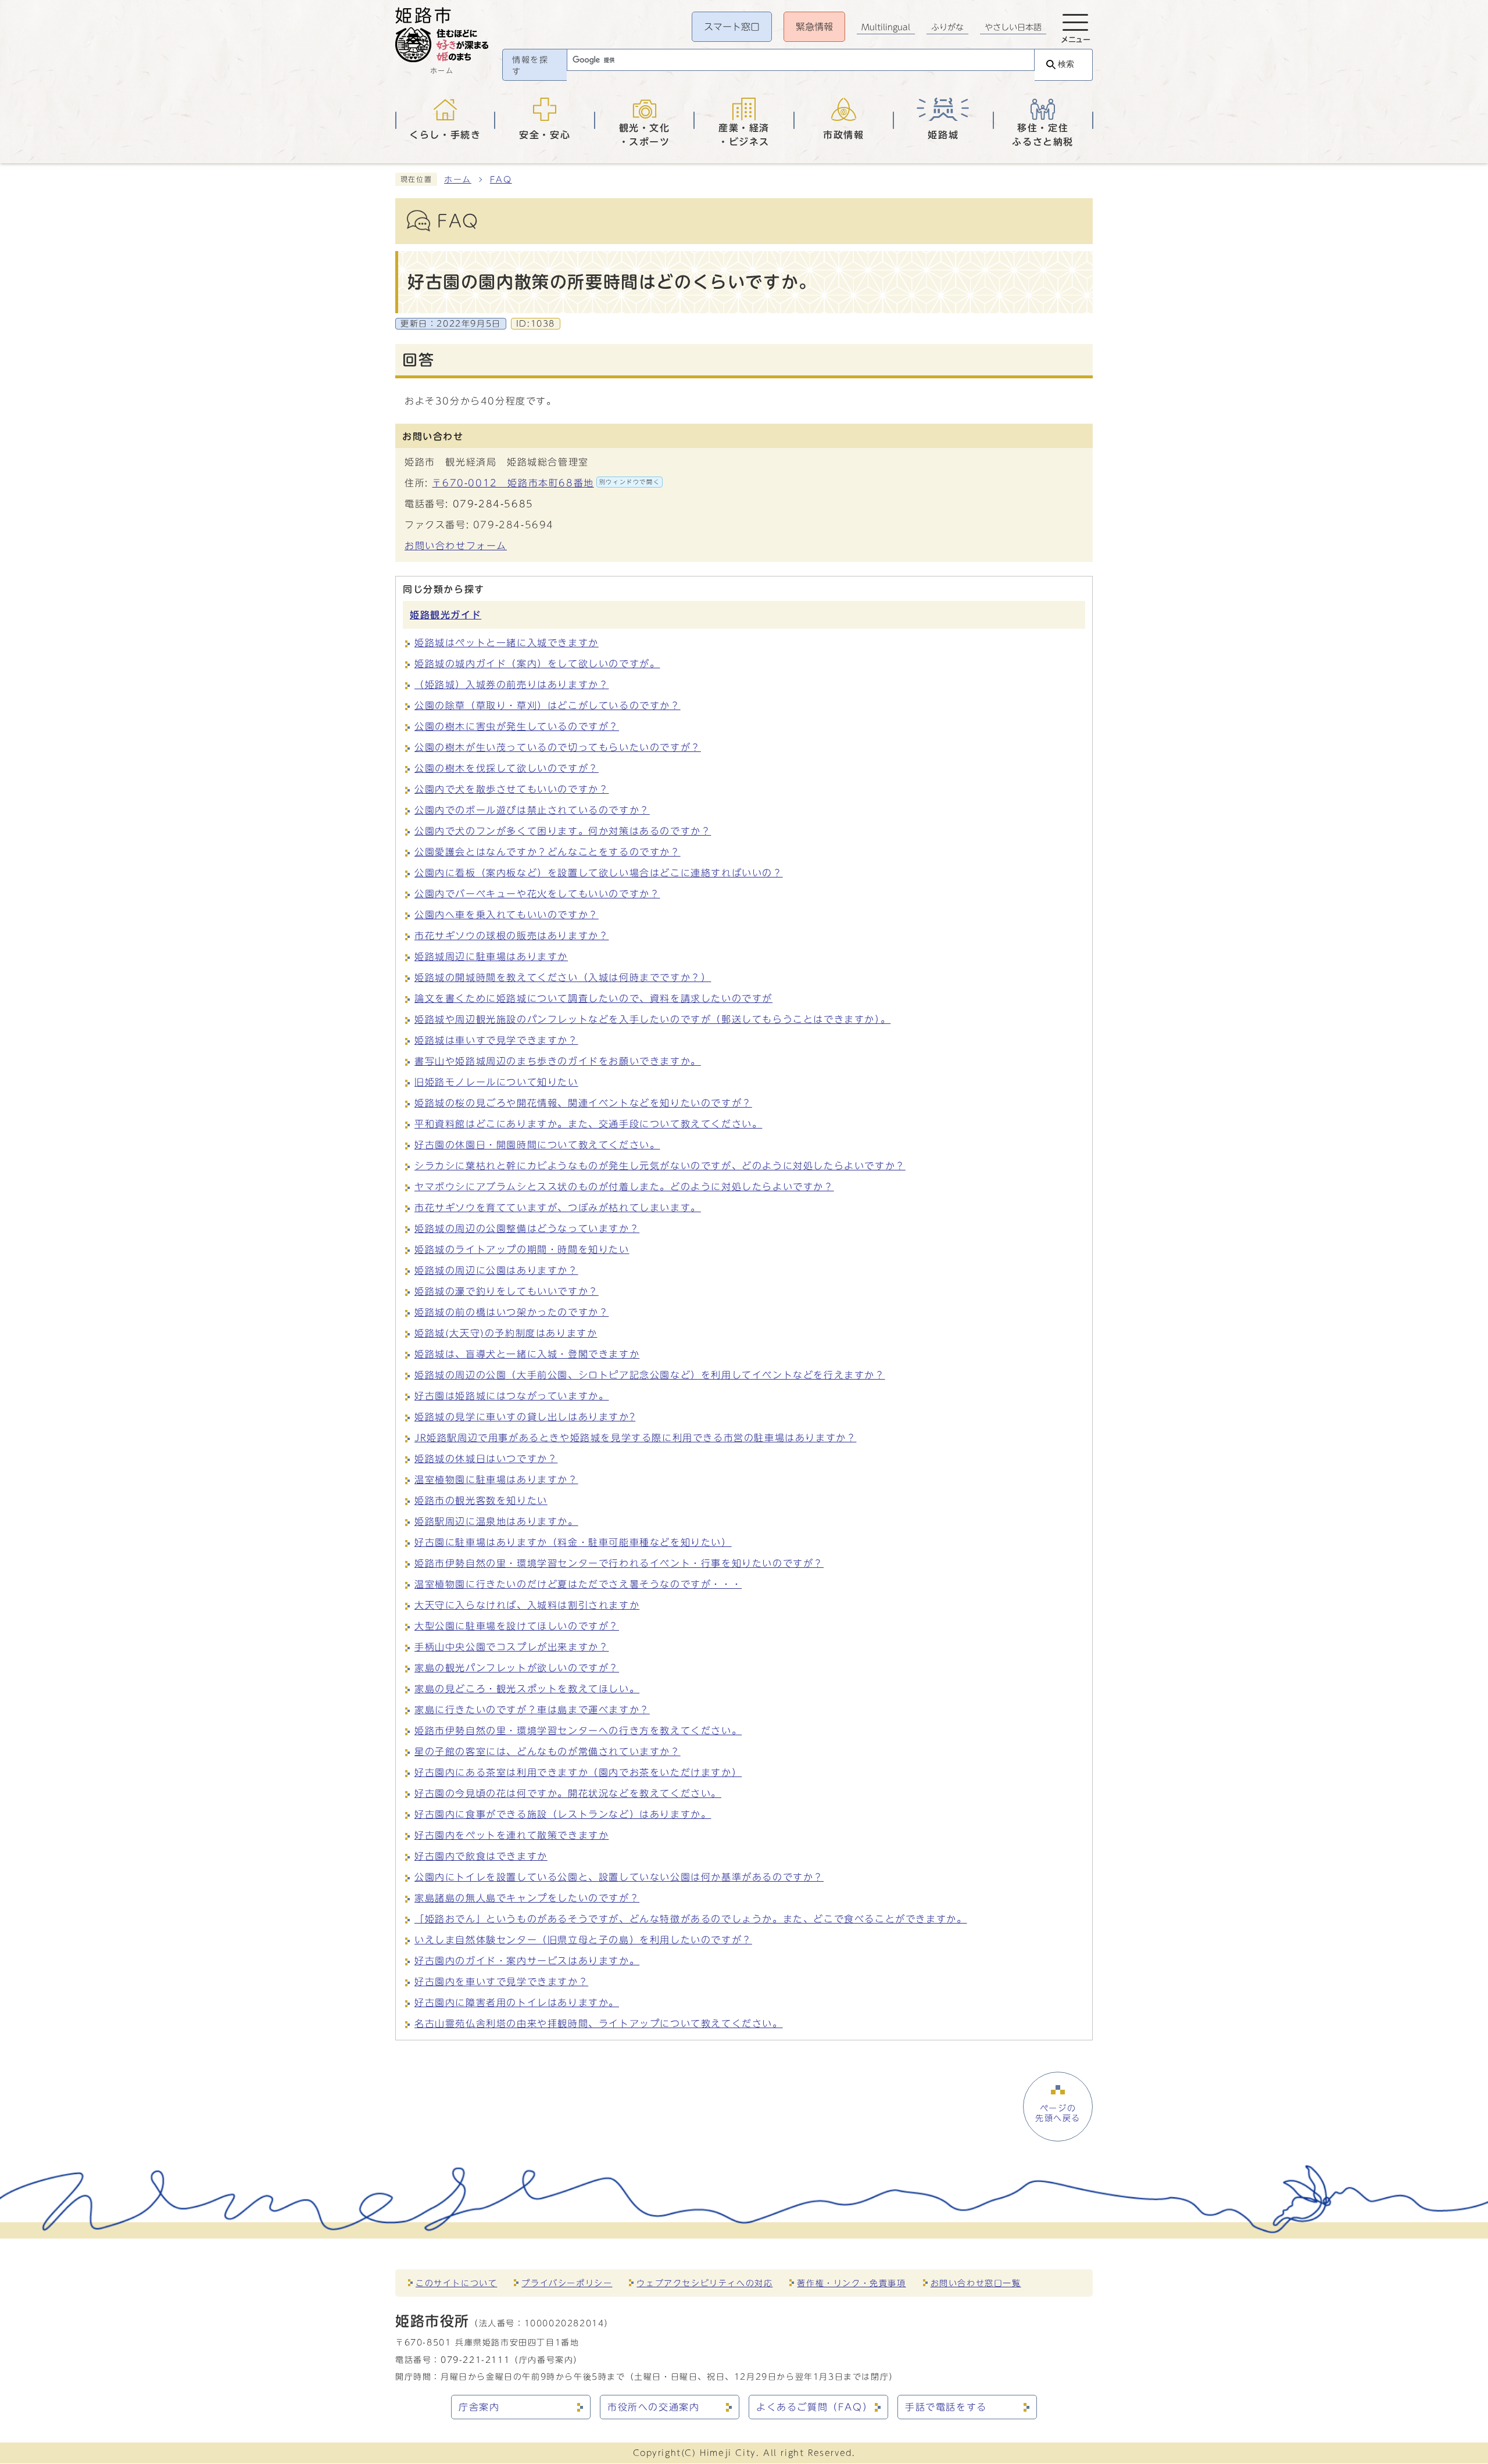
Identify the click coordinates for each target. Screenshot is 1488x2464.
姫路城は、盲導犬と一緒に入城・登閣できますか (527, 1354)
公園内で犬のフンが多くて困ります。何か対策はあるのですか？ (563, 831)
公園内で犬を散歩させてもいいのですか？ (512, 789)
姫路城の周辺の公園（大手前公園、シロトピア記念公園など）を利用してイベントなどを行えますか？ (650, 1375)
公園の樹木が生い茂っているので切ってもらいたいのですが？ (558, 747)
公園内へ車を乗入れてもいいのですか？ (507, 915)
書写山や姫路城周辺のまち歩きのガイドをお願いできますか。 (558, 1061)
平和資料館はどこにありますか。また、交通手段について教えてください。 (588, 1124)
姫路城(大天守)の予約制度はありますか (506, 1333)
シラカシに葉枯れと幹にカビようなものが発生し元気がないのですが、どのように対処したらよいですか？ (660, 1166)
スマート (732, 27)
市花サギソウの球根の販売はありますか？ (512, 936)
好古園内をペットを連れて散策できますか (512, 1835)
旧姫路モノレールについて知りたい (496, 1082)
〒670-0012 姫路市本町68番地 (546, 483)
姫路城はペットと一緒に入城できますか (507, 643)
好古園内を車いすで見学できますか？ (501, 1982)
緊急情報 (814, 27)
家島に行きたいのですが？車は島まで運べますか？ (532, 1710)
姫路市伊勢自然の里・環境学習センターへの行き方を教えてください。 (578, 1731)
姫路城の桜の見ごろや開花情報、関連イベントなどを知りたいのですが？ (583, 1103)
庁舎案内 (479, 2407)
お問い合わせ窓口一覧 (976, 2283)
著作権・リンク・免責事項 (851, 2283)
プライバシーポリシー (567, 2283)
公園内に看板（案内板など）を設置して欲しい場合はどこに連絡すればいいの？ (599, 873)
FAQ (501, 180)
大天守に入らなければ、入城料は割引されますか (527, 1605)
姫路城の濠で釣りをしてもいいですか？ (507, 1291)
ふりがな (947, 27)
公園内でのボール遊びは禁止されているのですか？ (532, 810)
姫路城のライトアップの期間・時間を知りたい (522, 1249)
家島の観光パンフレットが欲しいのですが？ (517, 1668)
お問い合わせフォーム (456, 546)
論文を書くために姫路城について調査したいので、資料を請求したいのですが (593, 998)
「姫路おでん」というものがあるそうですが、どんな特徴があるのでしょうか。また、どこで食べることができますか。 (691, 1919)
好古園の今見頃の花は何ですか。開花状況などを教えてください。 (568, 1793)
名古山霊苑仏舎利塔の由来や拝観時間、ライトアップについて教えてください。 (599, 2024)
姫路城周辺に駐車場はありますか (491, 957)
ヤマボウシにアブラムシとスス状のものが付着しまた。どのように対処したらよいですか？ (624, 1187)
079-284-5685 (493, 504)
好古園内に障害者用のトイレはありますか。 (517, 2003)
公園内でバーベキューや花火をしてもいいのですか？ (537, 894)
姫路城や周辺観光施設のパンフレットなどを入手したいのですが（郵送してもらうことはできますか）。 (652, 1019)
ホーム (458, 180)
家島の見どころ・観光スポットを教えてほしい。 (527, 1689)
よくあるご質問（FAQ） (814, 2407)
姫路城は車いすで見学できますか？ (496, 1040)
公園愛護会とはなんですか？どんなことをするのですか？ (548, 852)
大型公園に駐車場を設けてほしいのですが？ (517, 1626)
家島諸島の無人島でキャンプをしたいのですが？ (527, 1898)
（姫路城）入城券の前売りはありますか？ (512, 685)
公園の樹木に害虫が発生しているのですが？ (517, 726)
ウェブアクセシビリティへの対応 (704, 2283)
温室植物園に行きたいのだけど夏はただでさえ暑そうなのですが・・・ (578, 1584)
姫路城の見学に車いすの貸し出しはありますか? (525, 1417)
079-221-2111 (475, 2360)
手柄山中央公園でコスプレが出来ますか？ (512, 1647)
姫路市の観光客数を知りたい (481, 1500)
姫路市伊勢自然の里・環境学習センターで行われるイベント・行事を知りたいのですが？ (619, 1563)
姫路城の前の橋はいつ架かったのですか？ (512, 1312)
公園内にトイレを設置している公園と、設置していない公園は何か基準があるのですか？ (619, 1877)
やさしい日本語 (1013, 27)
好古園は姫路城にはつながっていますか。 (512, 1396)
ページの (1058, 2113)
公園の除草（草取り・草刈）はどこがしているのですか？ (548, 705)
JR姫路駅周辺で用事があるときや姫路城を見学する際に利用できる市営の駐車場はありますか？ (635, 1438)
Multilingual (886, 27)
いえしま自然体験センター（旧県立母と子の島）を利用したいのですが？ (583, 1940)
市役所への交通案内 (653, 2407)
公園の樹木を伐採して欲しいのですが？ (507, 768)
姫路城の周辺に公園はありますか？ (496, 1270)
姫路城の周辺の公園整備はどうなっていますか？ (527, 1229)
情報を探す (530, 66)
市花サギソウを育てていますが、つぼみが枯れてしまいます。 (558, 1208)
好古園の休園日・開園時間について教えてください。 (537, 1145)
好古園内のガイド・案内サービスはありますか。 (527, 1961)
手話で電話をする (946, 2407)
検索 (1066, 64)
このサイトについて (456, 2283)
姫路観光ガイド (446, 615)
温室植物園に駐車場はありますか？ (496, 1480)
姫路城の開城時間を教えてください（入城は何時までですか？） (563, 977)
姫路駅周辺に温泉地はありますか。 (496, 1521)
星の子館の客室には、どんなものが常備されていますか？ (548, 1752)
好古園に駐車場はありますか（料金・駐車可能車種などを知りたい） (573, 1542)
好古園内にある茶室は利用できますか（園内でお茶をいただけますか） (578, 1772)
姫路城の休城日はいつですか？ (486, 1459)
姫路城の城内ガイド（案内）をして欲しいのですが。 (537, 664)
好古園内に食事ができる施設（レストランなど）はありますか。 (563, 1814)
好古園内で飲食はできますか (481, 1856)
